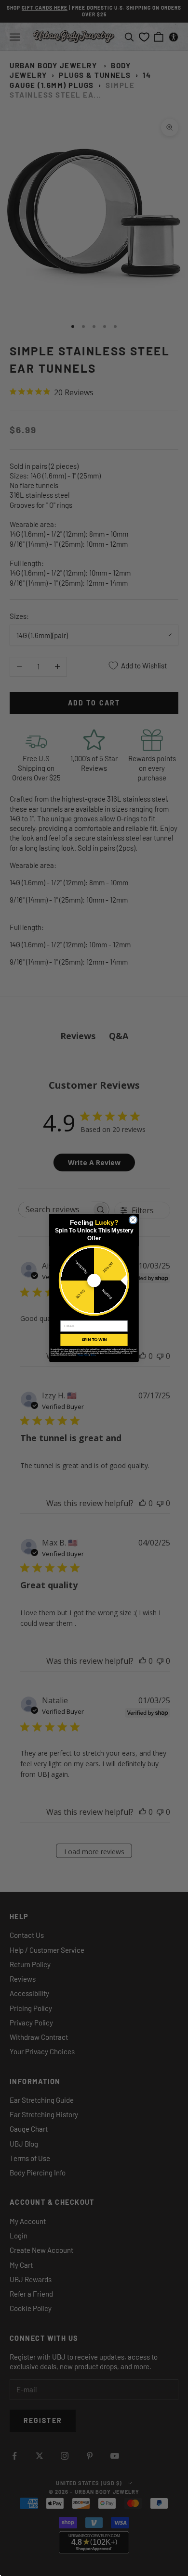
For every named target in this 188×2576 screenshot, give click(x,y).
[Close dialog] (133, 1220)
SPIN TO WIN (94, 1340)
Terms (93, 1355)
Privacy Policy (83, 1355)
